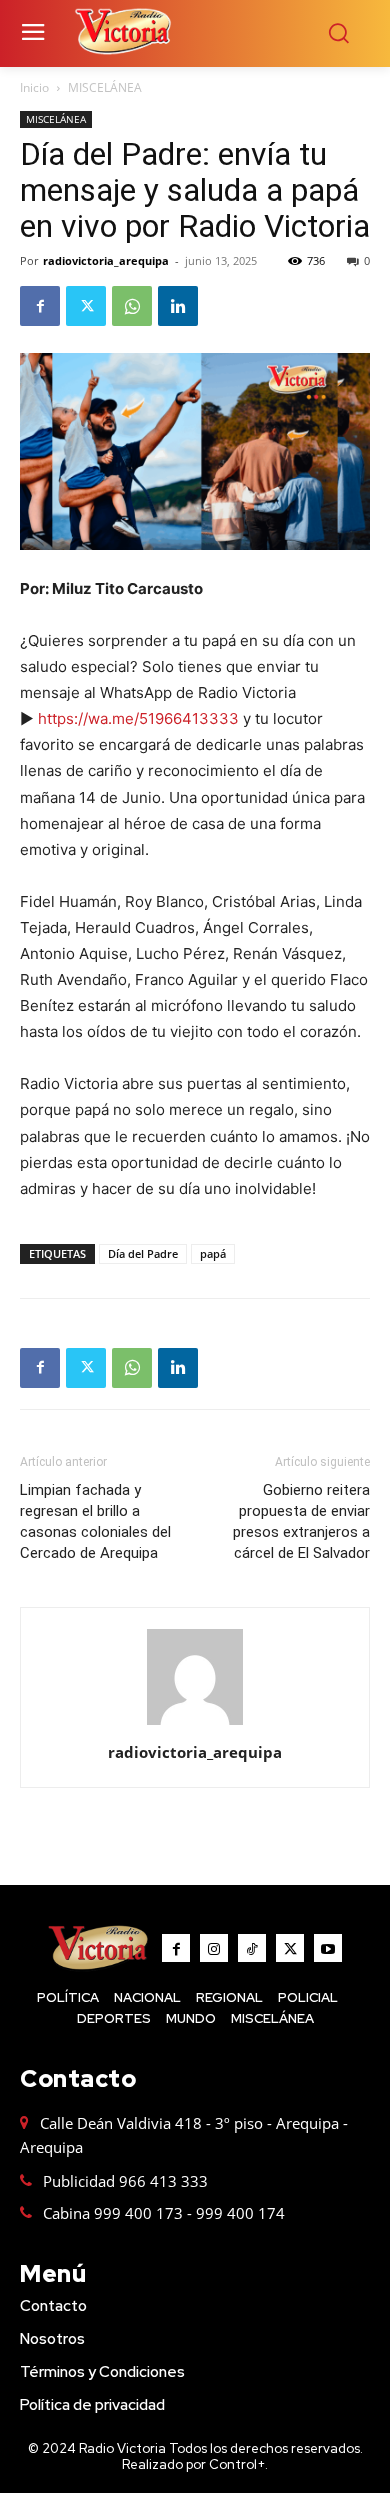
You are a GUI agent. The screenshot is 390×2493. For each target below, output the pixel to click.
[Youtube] (328, 1948)
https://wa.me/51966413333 (138, 718)
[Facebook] (40, 306)
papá (213, 1253)
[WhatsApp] (132, 306)
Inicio (34, 87)
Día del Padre (143, 1253)
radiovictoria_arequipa (106, 260)
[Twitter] (86, 306)
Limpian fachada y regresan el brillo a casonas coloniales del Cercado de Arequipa (95, 1521)
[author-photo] (195, 1724)
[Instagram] (214, 1948)
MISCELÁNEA (105, 87)
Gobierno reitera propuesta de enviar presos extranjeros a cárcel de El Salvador (301, 1521)
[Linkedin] (178, 306)
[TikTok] (252, 1948)
